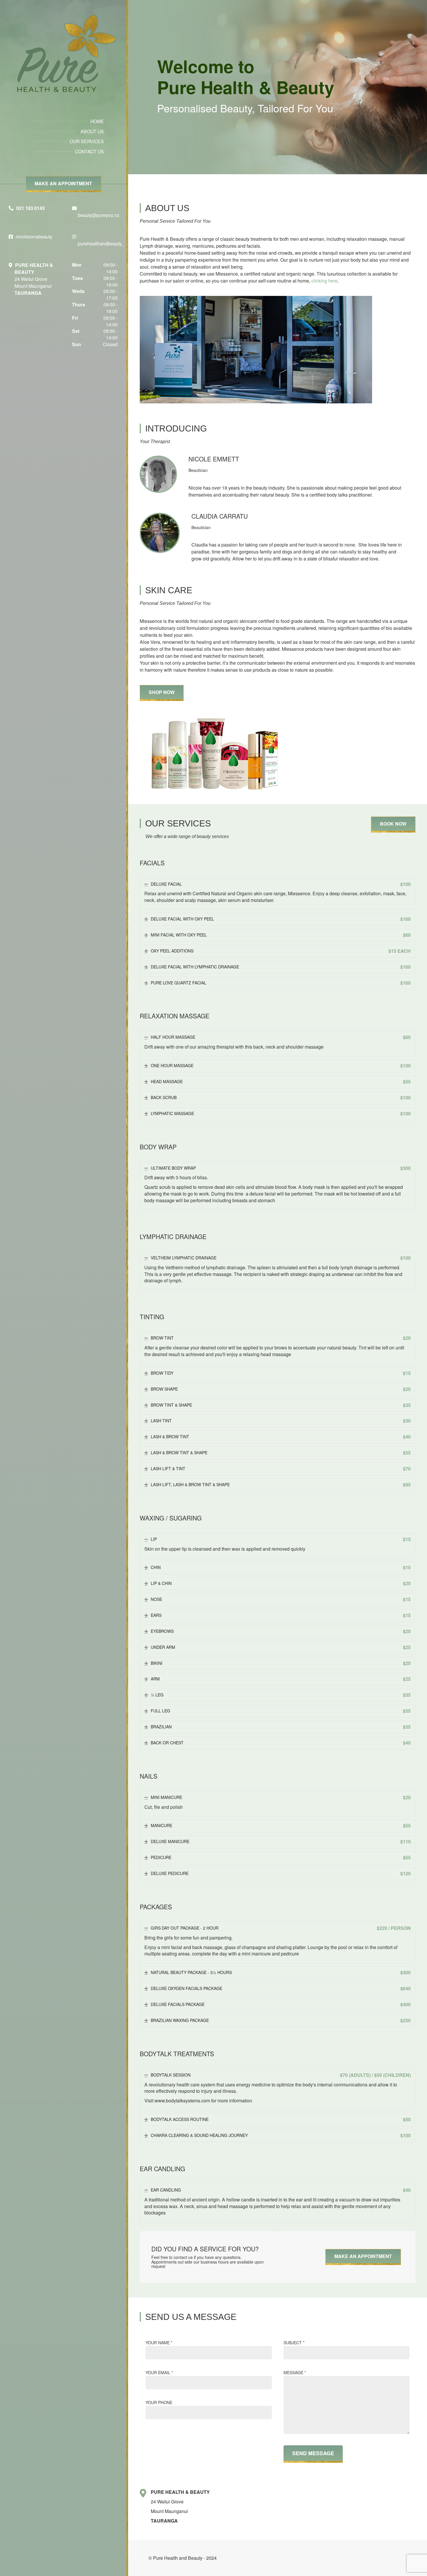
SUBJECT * (294, 2343)
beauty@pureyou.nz (99, 215)
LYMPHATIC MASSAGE (281, 1114)
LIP (281, 1539)
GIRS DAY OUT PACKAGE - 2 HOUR (281, 1928)
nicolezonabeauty (34, 237)
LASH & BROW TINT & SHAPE (281, 1453)
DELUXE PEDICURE (281, 1874)
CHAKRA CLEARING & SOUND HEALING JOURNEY (281, 2135)
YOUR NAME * (159, 2343)
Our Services (87, 141)
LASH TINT (281, 1421)
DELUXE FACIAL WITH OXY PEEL (281, 919)
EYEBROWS (281, 1631)
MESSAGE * (295, 2372)
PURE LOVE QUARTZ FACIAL (281, 983)
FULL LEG (281, 1711)
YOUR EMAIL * (159, 2372)
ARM (281, 1679)
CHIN (281, 1567)
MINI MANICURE (281, 1797)
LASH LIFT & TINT (281, 1469)
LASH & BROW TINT (281, 1437)
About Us (92, 131)
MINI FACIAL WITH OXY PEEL (281, 935)
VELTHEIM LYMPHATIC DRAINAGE (281, 1258)
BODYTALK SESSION (281, 2075)
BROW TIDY (281, 1373)
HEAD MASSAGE (281, 1082)
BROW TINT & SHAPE (281, 1405)
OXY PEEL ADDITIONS (281, 951)
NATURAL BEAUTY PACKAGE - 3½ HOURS (281, 1973)
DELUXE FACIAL (281, 884)
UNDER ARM (281, 1647)
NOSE (281, 1599)
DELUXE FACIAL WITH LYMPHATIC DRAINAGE (281, 967)
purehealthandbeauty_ (101, 243)
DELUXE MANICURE (281, 1842)
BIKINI (281, 1663)
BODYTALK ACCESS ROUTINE (281, 2120)
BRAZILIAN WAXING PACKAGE (281, 2020)
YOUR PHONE (159, 2402)
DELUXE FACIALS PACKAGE (281, 2005)
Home (97, 121)
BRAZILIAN (281, 1727)
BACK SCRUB (281, 1098)
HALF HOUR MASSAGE (281, 1037)
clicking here (324, 281)
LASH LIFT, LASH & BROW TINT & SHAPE (281, 1485)
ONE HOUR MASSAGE (281, 1066)
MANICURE (281, 1826)
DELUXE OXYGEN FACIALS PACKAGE (281, 1989)
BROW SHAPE (281, 1389)
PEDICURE (281, 1858)
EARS (281, 1615)
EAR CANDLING (281, 2190)
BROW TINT (281, 1338)
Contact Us (89, 151)
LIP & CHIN (281, 1583)
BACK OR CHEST (281, 1743)
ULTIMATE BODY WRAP (281, 1168)
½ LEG (281, 1695)
